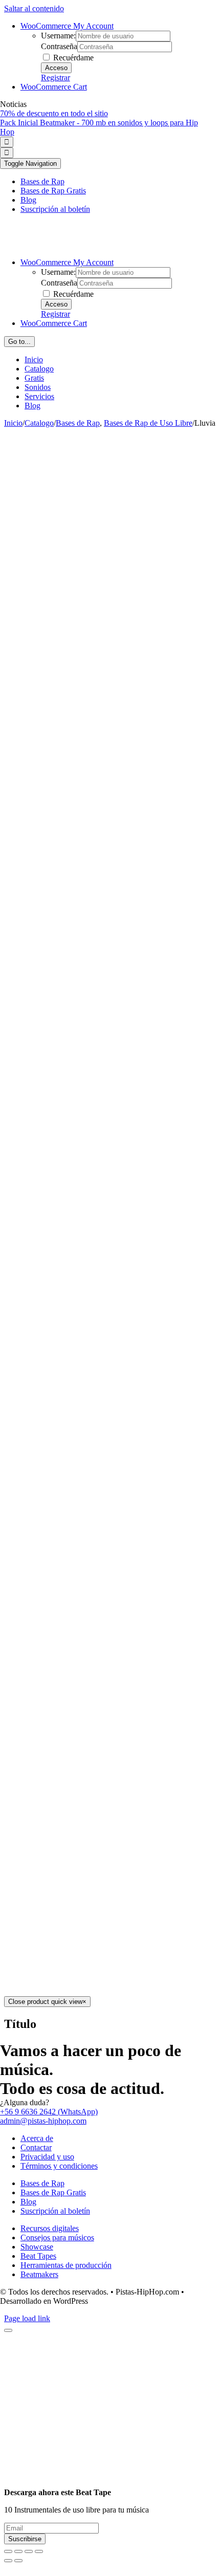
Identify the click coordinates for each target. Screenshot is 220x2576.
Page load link (27, 2318)
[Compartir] (18, 2551)
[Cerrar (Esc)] (8, 2551)
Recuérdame (72, 58)
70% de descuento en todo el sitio (54, 113)
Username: (58, 36)
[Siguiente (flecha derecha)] (18, 2561)
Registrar (56, 78)
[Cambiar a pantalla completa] (29, 2551)
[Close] (8, 2330)
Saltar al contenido (34, 8)
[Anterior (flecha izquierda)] (8, 2561)
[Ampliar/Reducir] (39, 2551)
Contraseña (59, 46)
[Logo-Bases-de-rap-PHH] (100, 245)
